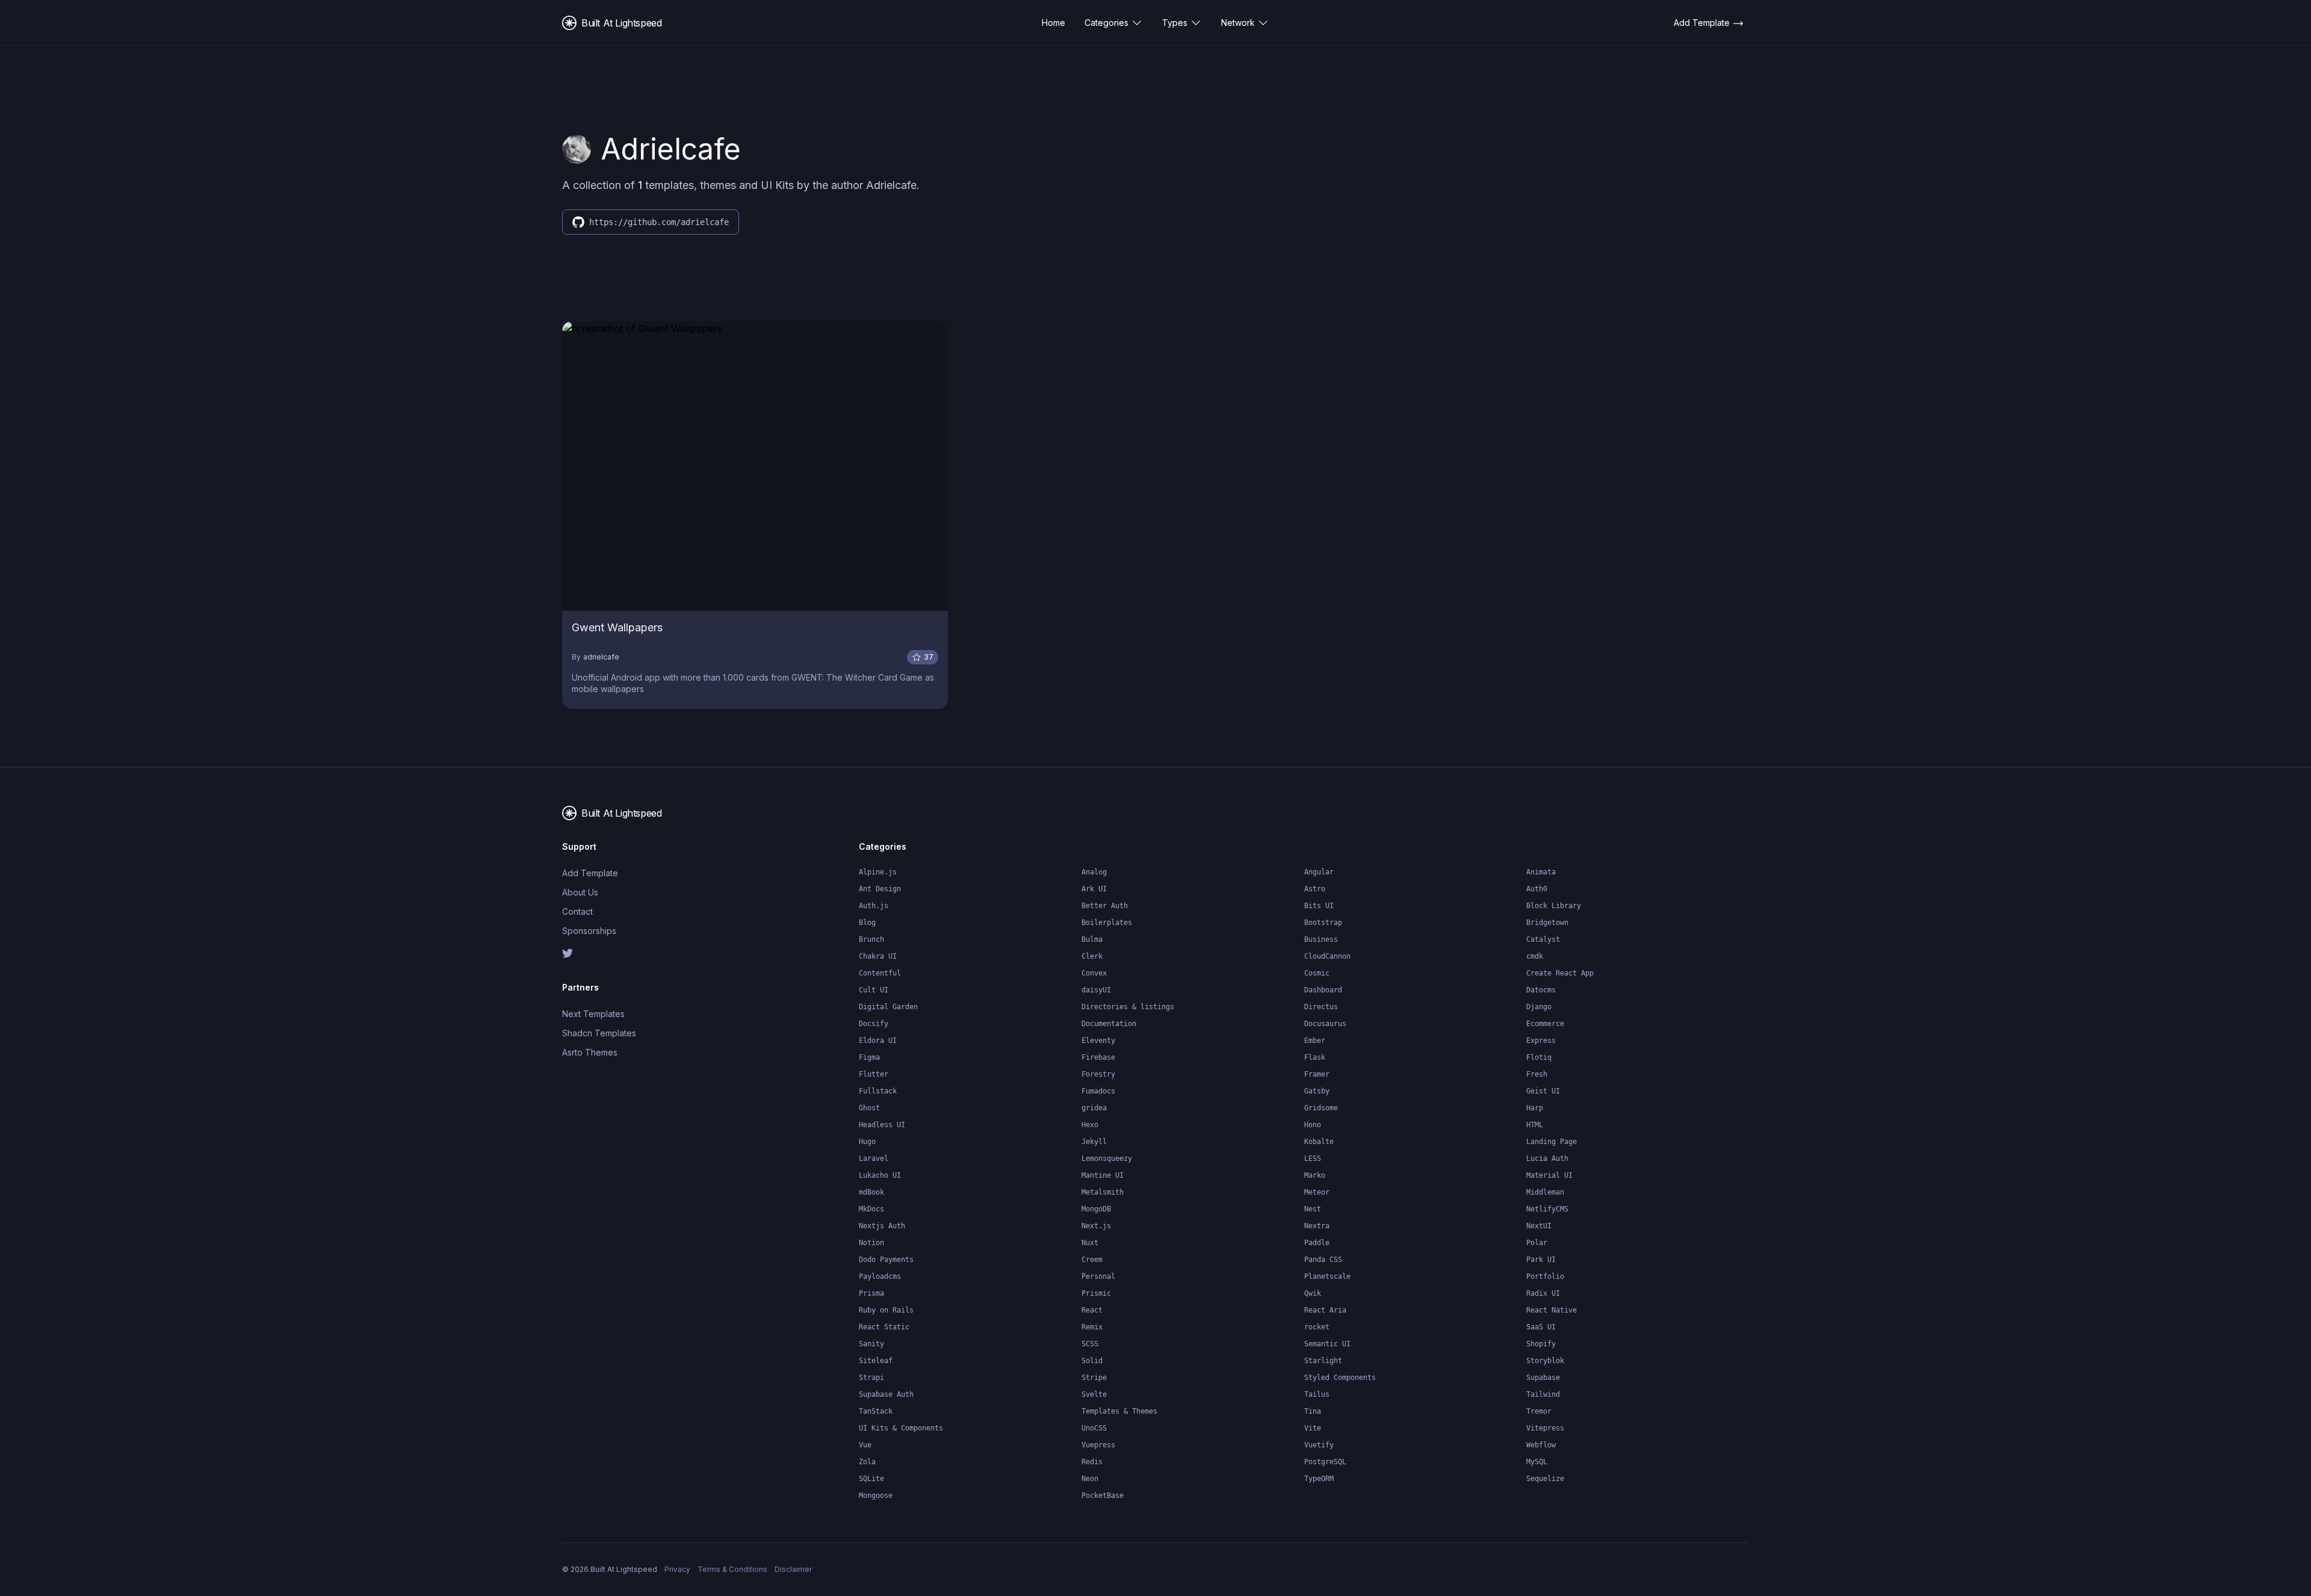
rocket (1317, 1327)
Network (1238, 23)
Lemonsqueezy (1107, 1158)
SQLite (871, 1479)
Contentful (880, 973)
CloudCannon (1327, 956)
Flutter (874, 1074)
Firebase (1098, 1057)
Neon (1090, 1479)
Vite (1313, 1428)
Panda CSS (1323, 1260)
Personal (1098, 1276)
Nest (1313, 1209)
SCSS (1090, 1344)
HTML (1535, 1125)
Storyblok (1545, 1361)
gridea (1094, 1108)
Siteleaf (876, 1361)
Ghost (869, 1108)
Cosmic (1317, 973)
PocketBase (1103, 1495)
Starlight (1323, 1361)
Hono (1313, 1125)
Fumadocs (1098, 1091)
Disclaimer (793, 1569)
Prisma (871, 1293)
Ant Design (880, 889)
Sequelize (1545, 1479)
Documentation (1109, 1024)
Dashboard (1323, 990)
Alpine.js (878, 872)
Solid (1092, 1361)
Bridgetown (1547, 923)
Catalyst (1543, 939)
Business (1321, 939)
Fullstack (878, 1091)
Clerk (1092, 956)
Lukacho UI (880, 1175)
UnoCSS (1094, 1428)
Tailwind (1543, 1394)
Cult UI (874, 990)
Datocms (1541, 990)
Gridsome (1321, 1108)
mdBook (871, 1192)
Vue (865, 1445)
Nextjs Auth (882, 1226)
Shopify (1541, 1344)
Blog (867, 923)
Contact (577, 911)
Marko (1315, 1175)
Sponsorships (589, 931)
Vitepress (1545, 1428)
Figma (869, 1057)
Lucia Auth (1547, 1158)
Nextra (1317, 1226)
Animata (1541, 872)
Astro (1315, 889)
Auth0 (1537, 889)
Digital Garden (888, 1007)
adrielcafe (601, 657)
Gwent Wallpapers (617, 627)
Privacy (677, 1569)
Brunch (871, 939)
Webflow (1541, 1445)
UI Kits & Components (901, 1428)
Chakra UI (878, 956)
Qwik (1313, 1293)
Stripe (1094, 1378)
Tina (1313, 1411)
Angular (1319, 872)
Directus (1321, 1007)
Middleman (1545, 1192)
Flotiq (1539, 1057)
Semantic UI (1327, 1344)
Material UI (1549, 1175)
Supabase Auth (886, 1394)
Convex (1094, 973)
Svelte (1094, 1394)
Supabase (1543, 1378)
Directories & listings (1128, 1007)
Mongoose (876, 1495)
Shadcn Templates (599, 1033)
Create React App (1560, 973)
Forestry (1098, 1074)
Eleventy (1098, 1041)
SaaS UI (1541, 1327)
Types (1175, 23)
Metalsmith (1103, 1192)
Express (1541, 1041)
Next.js (1096, 1226)
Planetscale (1327, 1276)
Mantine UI (1103, 1175)
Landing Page (1551, 1142)
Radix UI (1543, 1293)
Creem (1092, 1260)
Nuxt (1090, 1243)
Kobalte (1319, 1142)
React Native (1551, 1310)
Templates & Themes (1119, 1411)
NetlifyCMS (1547, 1209)
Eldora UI (878, 1041)
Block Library (1554, 906)
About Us (580, 892)
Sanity (871, 1344)
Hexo (1090, 1125)
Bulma (1092, 939)
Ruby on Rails (886, 1310)
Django (1539, 1007)
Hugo (867, 1142)
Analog (1094, 872)
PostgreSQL (1325, 1462)
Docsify (874, 1024)
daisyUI (1096, 990)
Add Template (590, 873)
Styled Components (1340, 1378)
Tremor (1539, 1411)
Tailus (1317, 1394)
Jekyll (1094, 1142)
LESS (1313, 1158)
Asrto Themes (590, 1052)
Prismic (1096, 1293)
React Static (884, 1327)
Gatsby (1317, 1091)
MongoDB (1096, 1209)
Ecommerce (1545, 1024)
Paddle (1317, 1243)
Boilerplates (1107, 923)
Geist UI (1543, 1091)
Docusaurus (1325, 1024)
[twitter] (632, 953)
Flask (1315, 1057)
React (1092, 1310)
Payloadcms (880, 1276)
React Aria (1325, 1310)
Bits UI (1319, 906)
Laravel (874, 1158)
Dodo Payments (886, 1260)
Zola (867, 1462)
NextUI (1539, 1226)
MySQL (1537, 1462)
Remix (1092, 1327)
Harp (1535, 1108)
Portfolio (1545, 1276)
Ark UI (1094, 889)
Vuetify (1319, 1445)
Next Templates (593, 1014)
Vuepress (1098, 1445)
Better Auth (1105, 906)
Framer (1317, 1074)
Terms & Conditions (732, 1569)
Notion (871, 1243)
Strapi (871, 1378)
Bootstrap (1323, 923)
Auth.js (874, 906)
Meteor (1317, 1192)
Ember (1315, 1041)
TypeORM (1319, 1479)
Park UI (1541, 1260)
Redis (1092, 1462)
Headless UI (882, 1125)
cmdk (1535, 956)
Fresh (1537, 1074)
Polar (1537, 1243)
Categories (1106, 23)
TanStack (876, 1411)
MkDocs (871, 1209)
